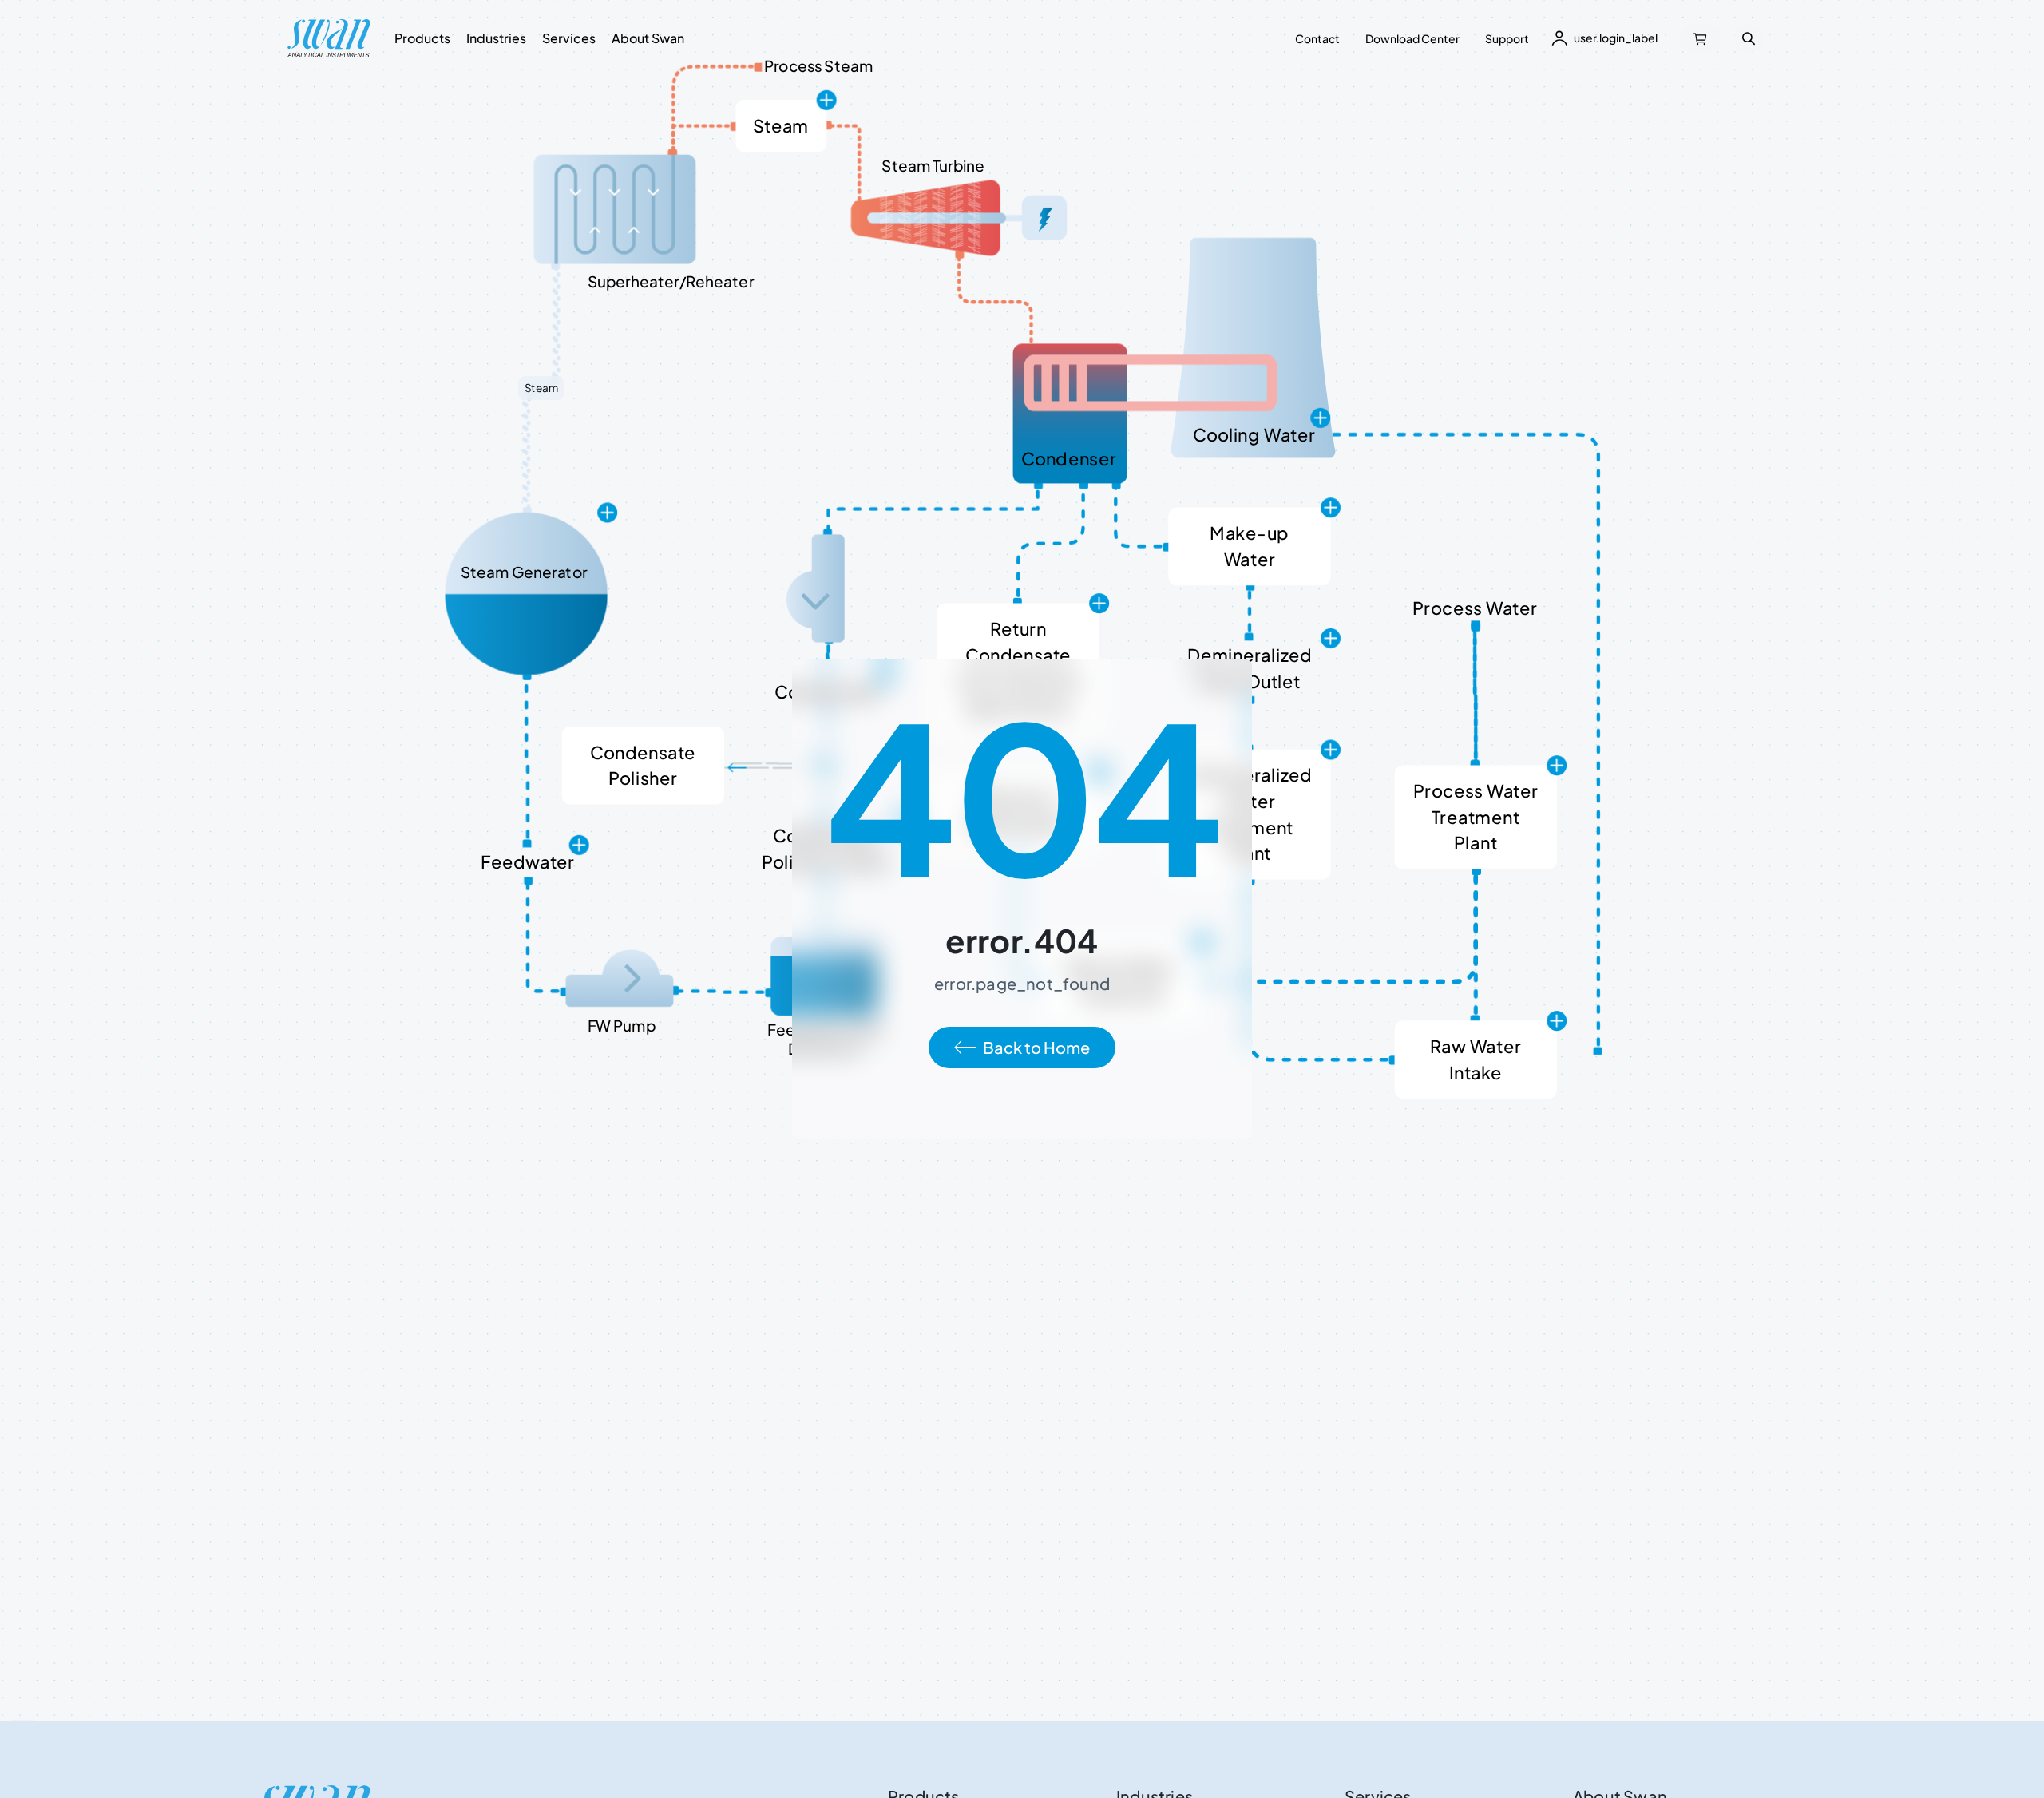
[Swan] (329, 38)
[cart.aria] (1701, 38)
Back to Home (1036, 1047)
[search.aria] (1749, 38)
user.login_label (1616, 38)
